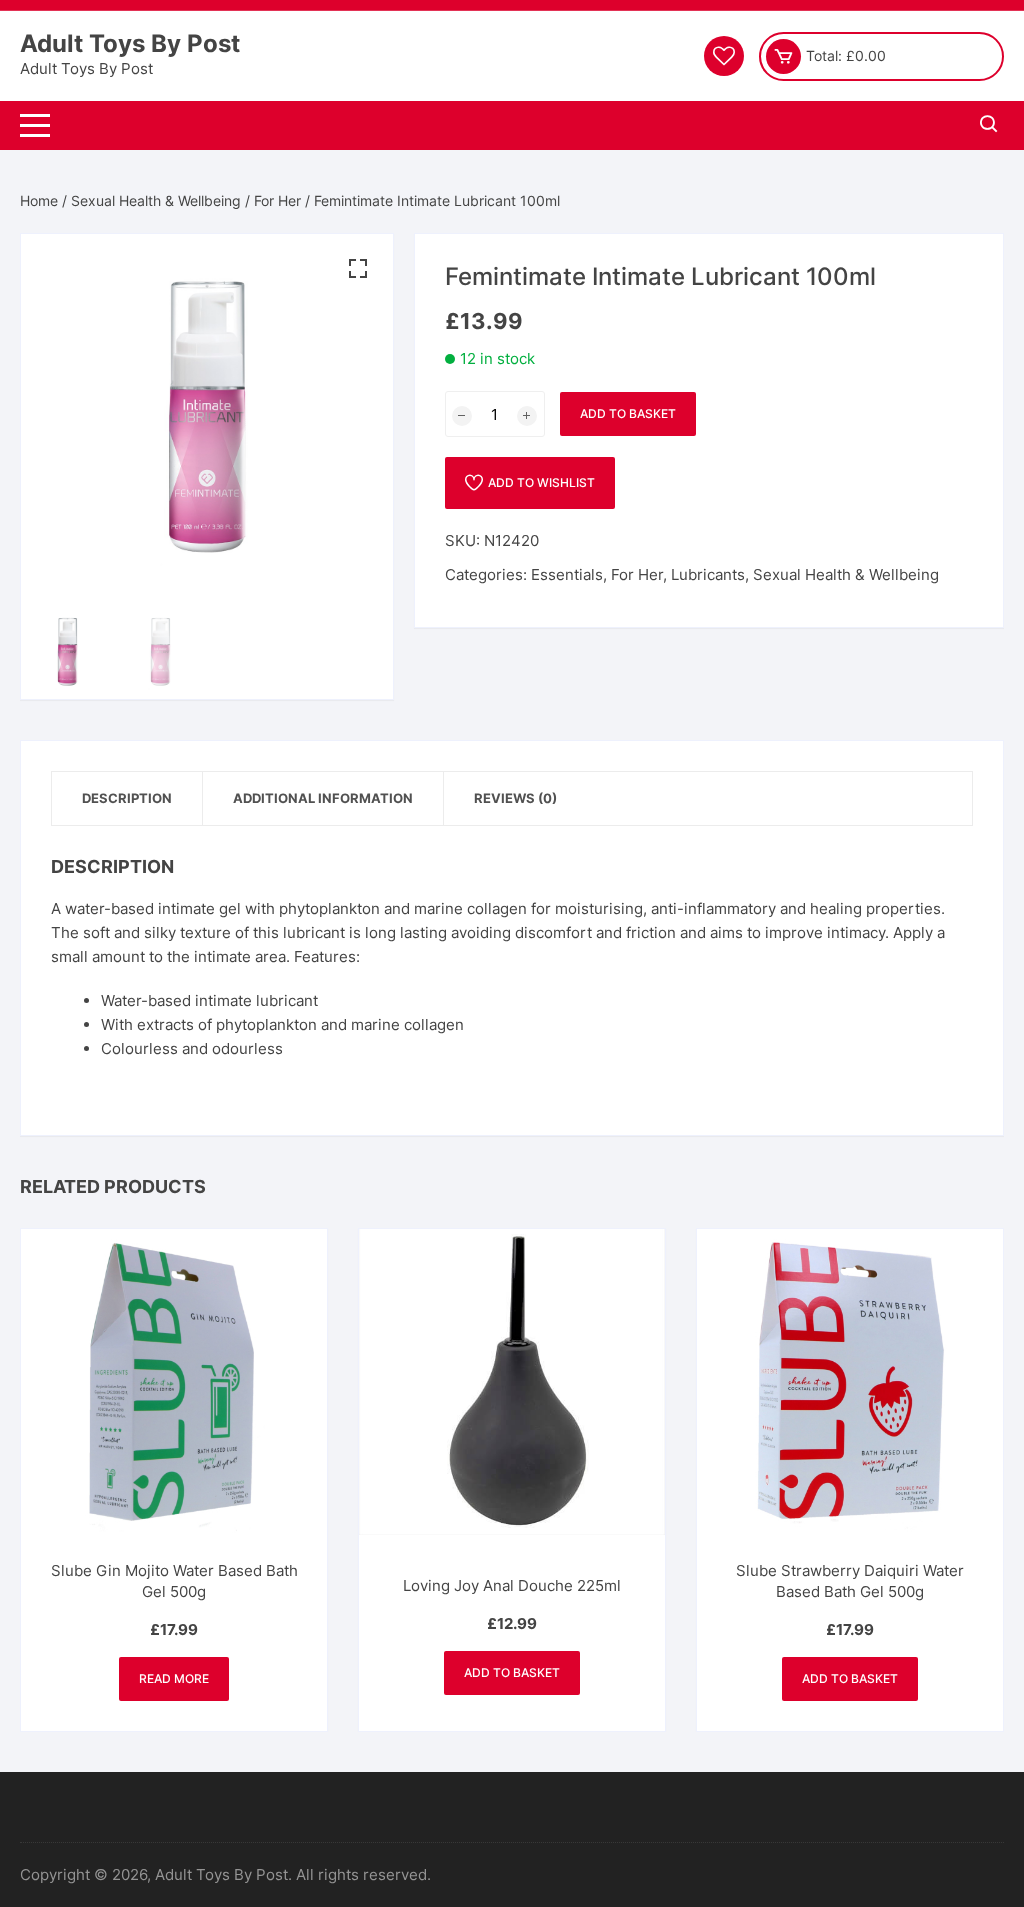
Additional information (323, 798)
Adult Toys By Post (130, 43)
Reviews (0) (515, 798)
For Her (277, 200)
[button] (358, 269)
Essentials (567, 574)
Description (127, 798)
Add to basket (628, 413)
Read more (174, 1678)
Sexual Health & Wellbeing (156, 200)
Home (39, 200)
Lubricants (708, 574)
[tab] (127, 798)
